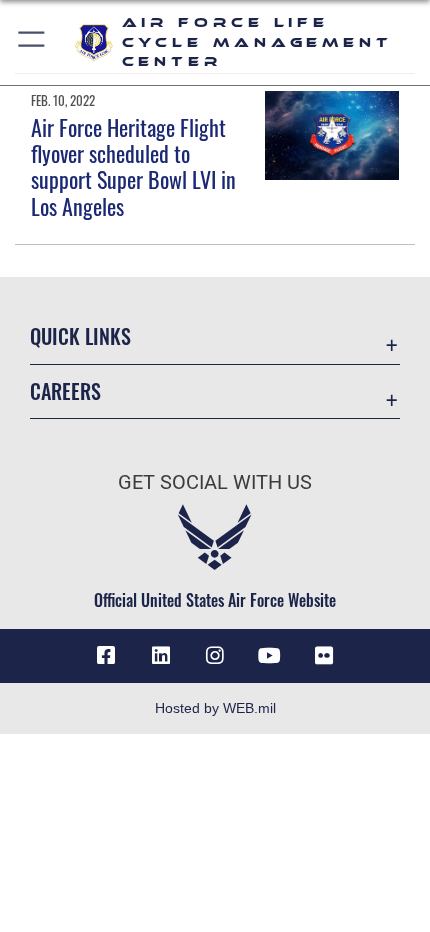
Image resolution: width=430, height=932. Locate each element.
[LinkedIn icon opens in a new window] (161, 656)
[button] (32, 42)
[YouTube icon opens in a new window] (269, 656)
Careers (65, 391)
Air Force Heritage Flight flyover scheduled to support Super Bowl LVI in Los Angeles (133, 166)
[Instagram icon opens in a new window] (215, 656)
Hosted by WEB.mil (215, 708)
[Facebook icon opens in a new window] (106, 656)
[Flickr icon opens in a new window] (324, 656)
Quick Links (80, 336)
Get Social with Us (215, 482)
